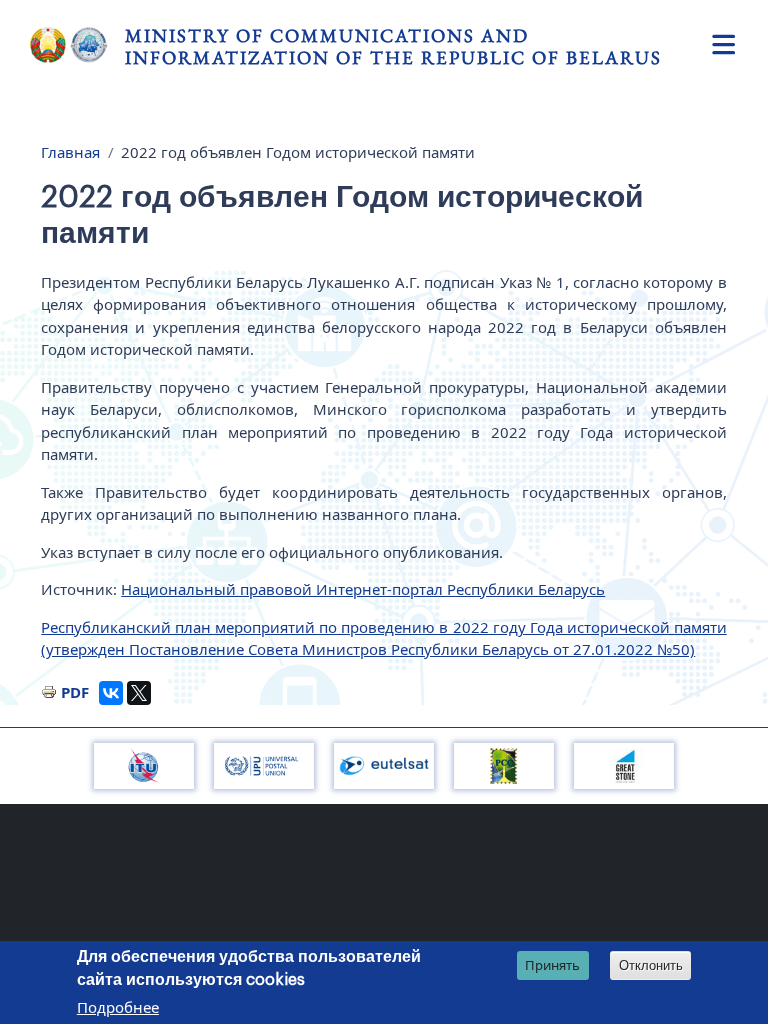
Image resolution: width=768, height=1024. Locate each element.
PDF (75, 692)
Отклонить (651, 965)
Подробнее (118, 1007)
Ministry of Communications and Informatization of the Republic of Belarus (393, 46)
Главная (70, 152)
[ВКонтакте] (111, 693)
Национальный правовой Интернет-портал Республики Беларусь (363, 589)
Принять (552, 965)
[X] (139, 693)
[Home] (77, 45)
